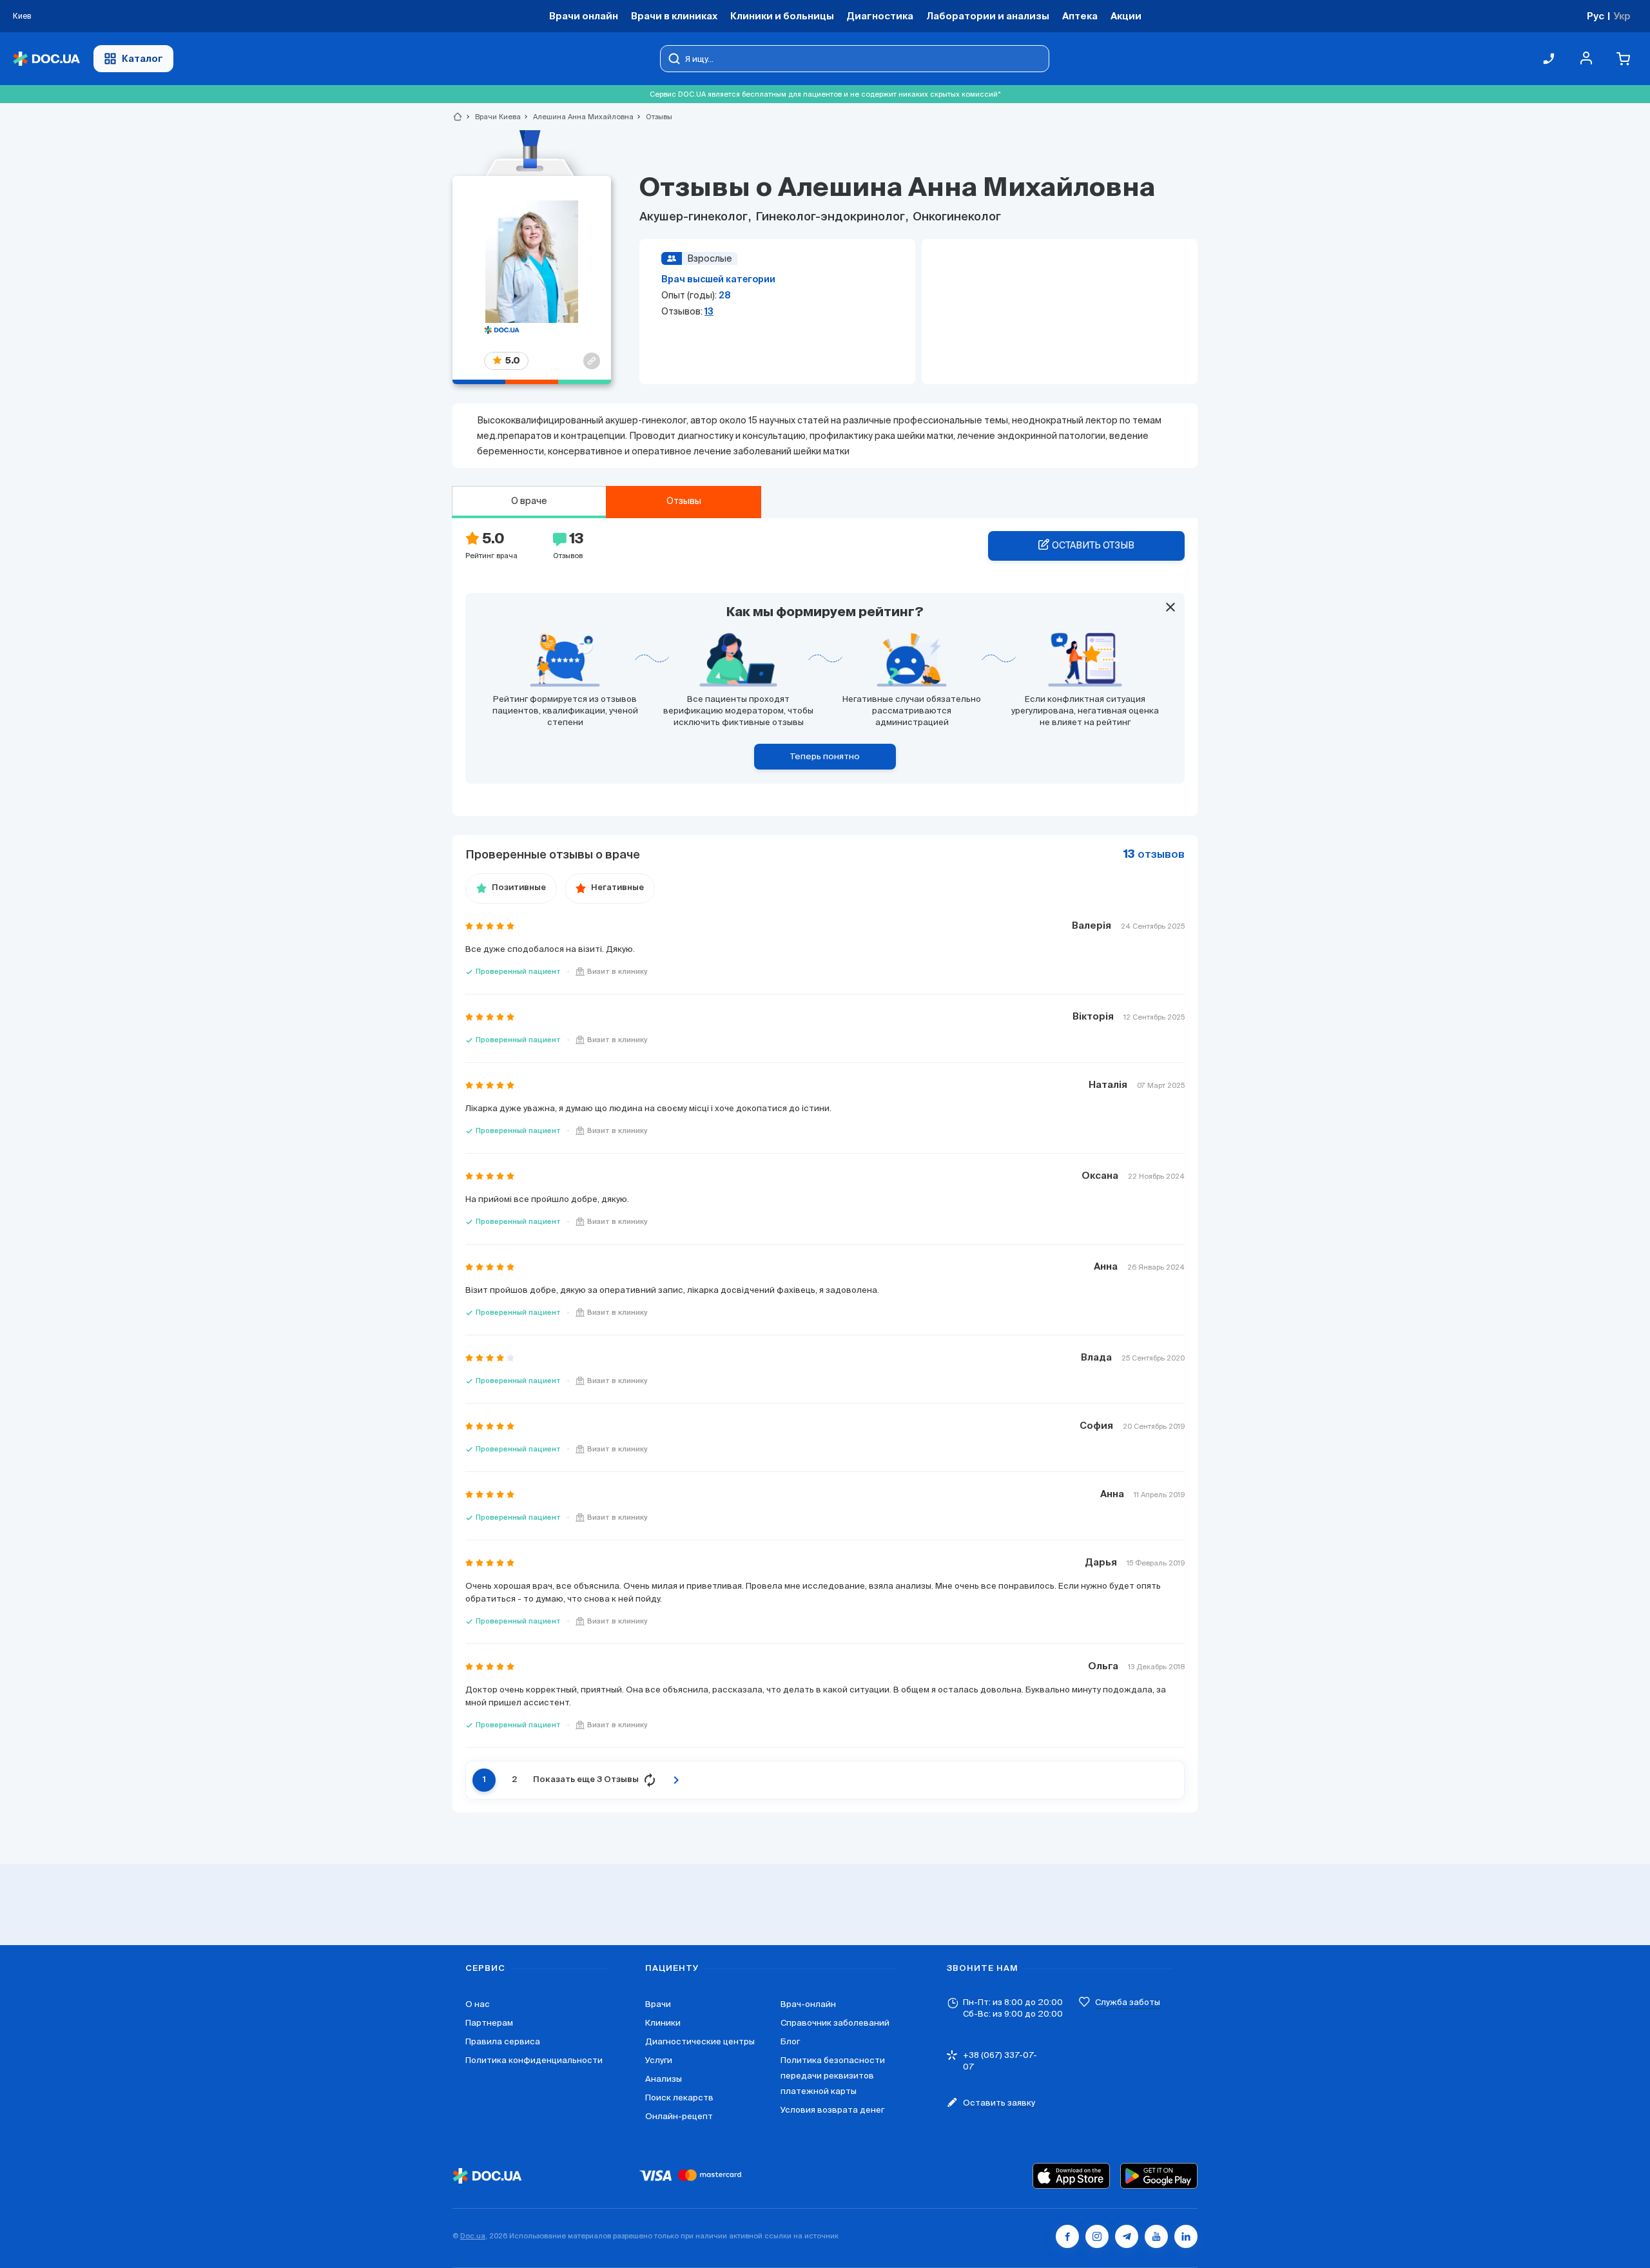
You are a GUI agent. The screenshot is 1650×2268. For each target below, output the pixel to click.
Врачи (658, 2004)
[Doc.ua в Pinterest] (1186, 2236)
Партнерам (489, 2023)
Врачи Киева (492, 117)
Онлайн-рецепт (679, 2116)
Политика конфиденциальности (534, 2060)
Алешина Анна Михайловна (578, 117)
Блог (790, 2041)
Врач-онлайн (808, 2004)
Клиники (663, 2023)
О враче (529, 501)
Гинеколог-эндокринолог (830, 217)
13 (709, 311)
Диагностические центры (700, 2041)
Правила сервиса (503, 2041)
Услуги (659, 2060)
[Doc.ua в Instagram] (1097, 2236)
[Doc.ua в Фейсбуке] (1067, 2236)
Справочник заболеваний (835, 2023)
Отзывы (684, 501)
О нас (478, 2004)
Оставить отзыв (1093, 545)
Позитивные (519, 888)
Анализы (664, 2079)
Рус (1596, 16)
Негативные (617, 888)
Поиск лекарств (679, 2098)
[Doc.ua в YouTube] (1156, 2236)
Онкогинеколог (956, 217)
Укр (1622, 16)
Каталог (142, 58)
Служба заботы (1128, 2002)
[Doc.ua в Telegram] (1127, 2236)
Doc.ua (473, 2236)
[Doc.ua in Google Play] (1159, 2176)
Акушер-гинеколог (695, 217)
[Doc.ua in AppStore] (1071, 2176)
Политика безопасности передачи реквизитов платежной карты (833, 2076)
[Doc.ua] (46, 59)
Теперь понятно (825, 756)
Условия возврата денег (832, 2110)
